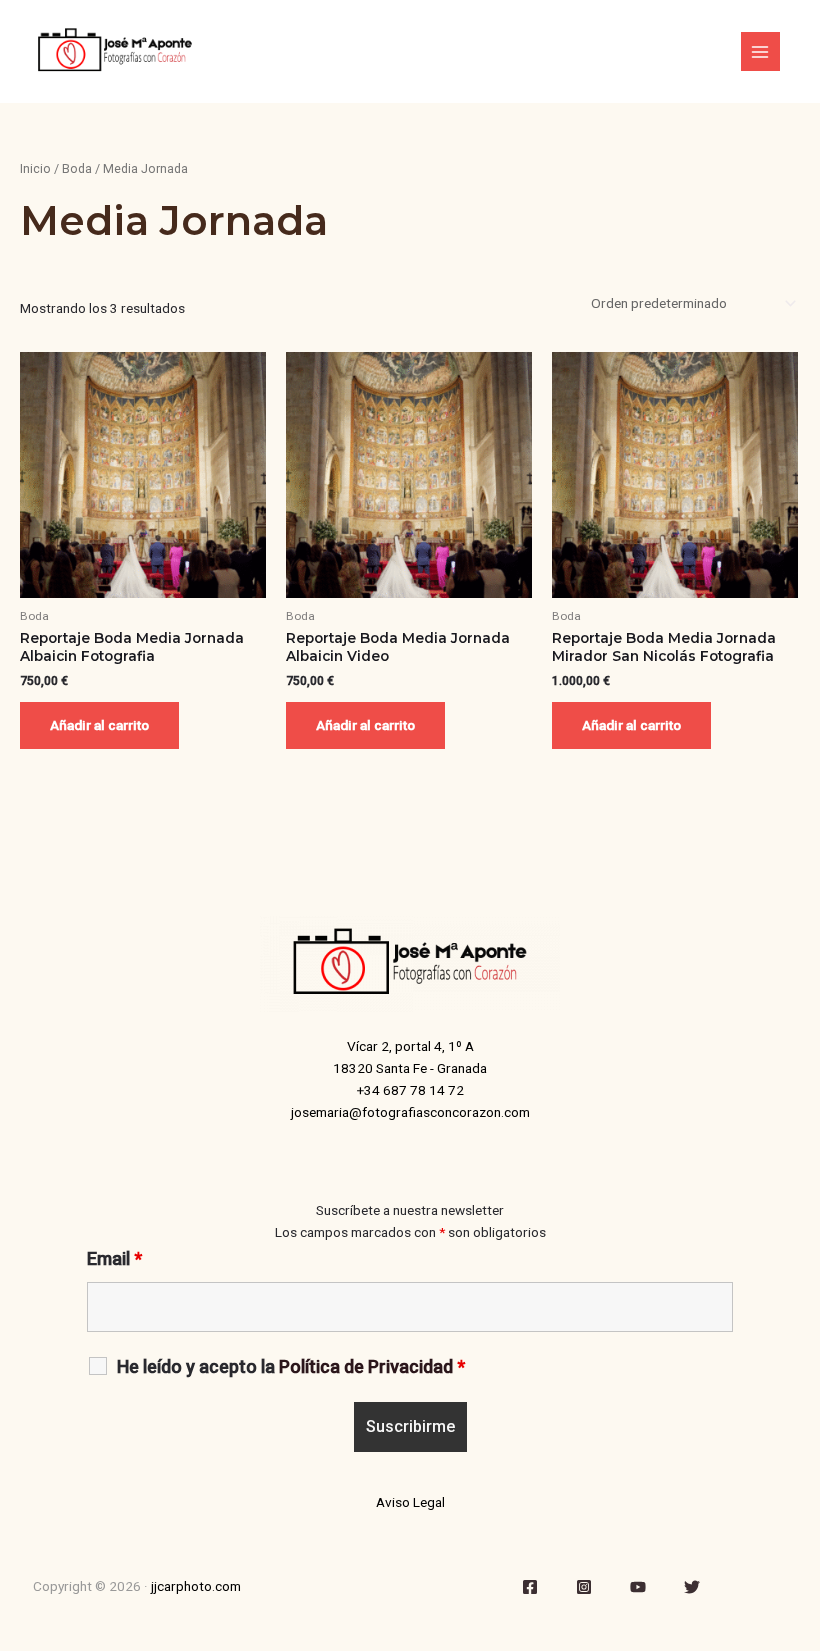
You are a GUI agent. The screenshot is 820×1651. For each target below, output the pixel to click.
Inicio (35, 168)
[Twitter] (692, 1587)
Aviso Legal (410, 1502)
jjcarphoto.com (196, 1586)
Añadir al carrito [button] (99, 725)
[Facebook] (530, 1587)
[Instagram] (584, 1587)
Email (114, 1258)
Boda (77, 168)
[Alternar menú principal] (760, 51)
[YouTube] (638, 1587)
